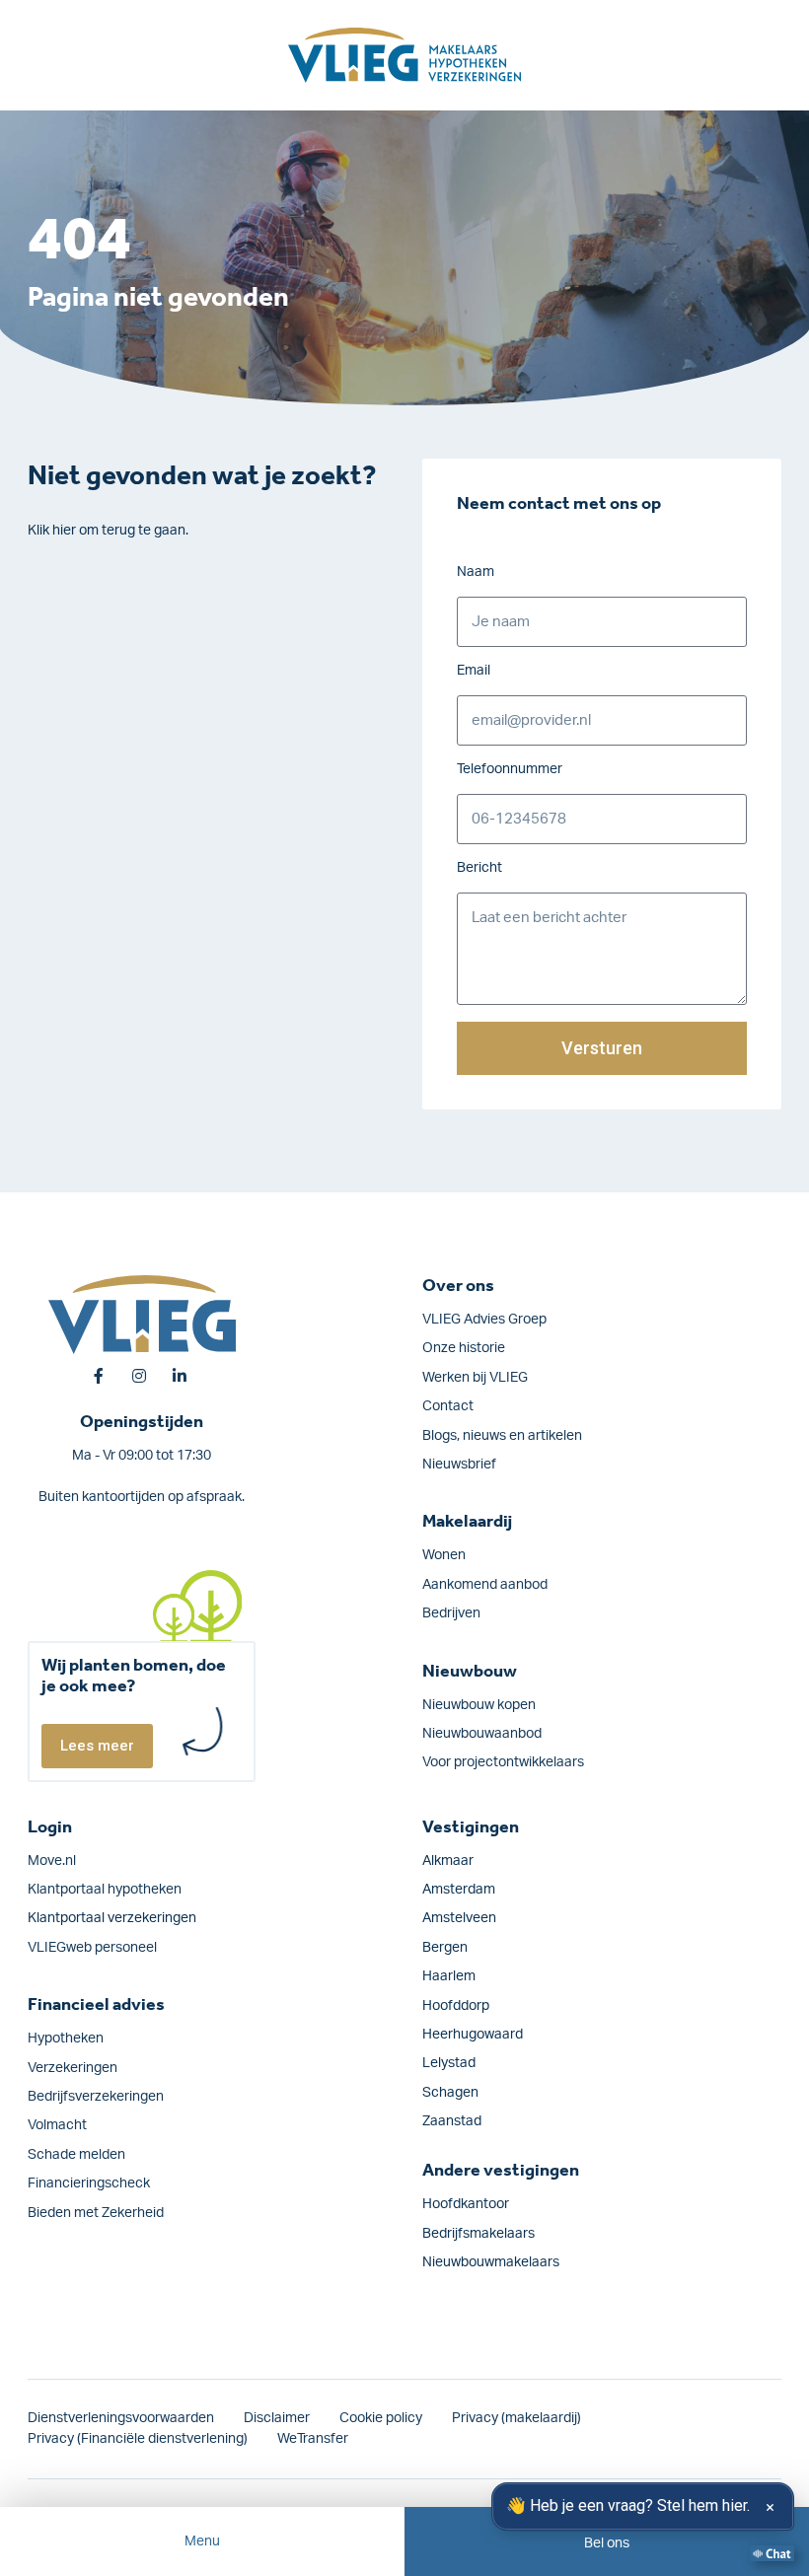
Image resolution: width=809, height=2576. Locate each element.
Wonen (444, 1555)
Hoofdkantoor (466, 2204)
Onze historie (464, 1348)
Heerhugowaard (473, 2035)
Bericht (479, 868)
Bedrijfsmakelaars (478, 2234)
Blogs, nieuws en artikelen (502, 1436)
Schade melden (76, 2155)
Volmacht (57, 2125)
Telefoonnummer (510, 769)
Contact (448, 1406)
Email (474, 671)
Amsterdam (459, 1890)
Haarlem (449, 1976)
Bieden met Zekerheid (96, 2213)
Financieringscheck (89, 2183)
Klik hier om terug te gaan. (108, 531)
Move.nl (52, 1861)
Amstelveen (459, 1918)
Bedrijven (451, 1613)
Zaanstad (452, 2121)
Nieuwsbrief (459, 1465)
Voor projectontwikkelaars (503, 1762)
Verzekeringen (73, 2068)
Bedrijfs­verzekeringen (96, 2097)
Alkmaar (448, 1861)
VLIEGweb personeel (92, 1948)
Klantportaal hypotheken (105, 1890)
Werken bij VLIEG (475, 1378)
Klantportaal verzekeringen (112, 1918)
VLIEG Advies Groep (484, 1320)
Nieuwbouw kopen (479, 1705)
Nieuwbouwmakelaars (491, 2262)
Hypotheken (66, 2039)
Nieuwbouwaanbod (482, 1734)
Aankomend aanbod (485, 1585)
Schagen (450, 2093)
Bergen (445, 1948)
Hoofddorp (456, 2006)
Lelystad (449, 2063)
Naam (476, 572)
